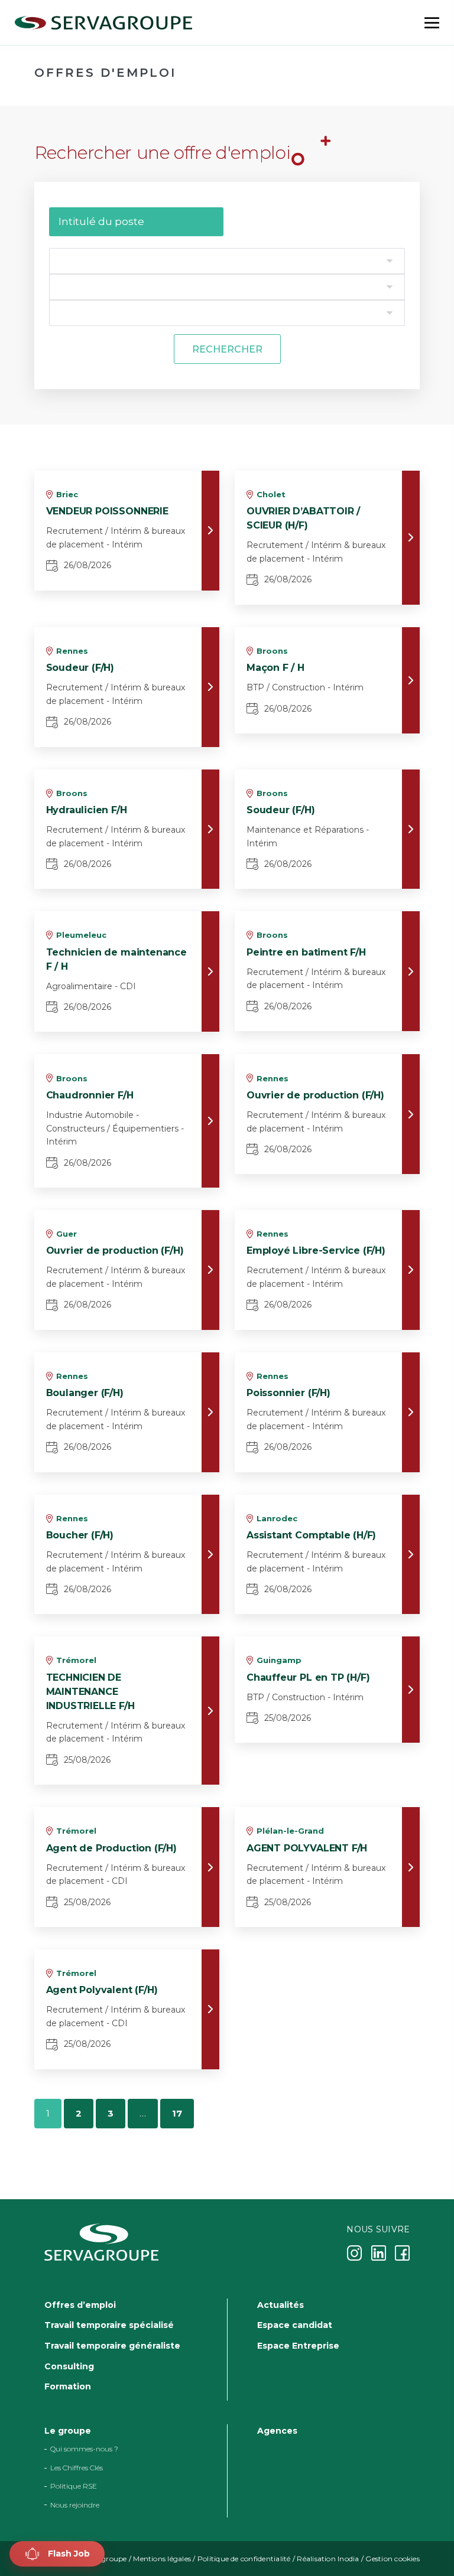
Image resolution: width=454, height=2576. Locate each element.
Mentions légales (162, 2559)
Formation (68, 2386)
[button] (57, 2554)
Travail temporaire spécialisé (109, 2325)
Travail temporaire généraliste (112, 2346)
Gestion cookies (393, 2559)
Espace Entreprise (298, 2346)
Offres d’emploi (80, 2304)
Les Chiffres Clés (77, 2468)
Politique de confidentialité (244, 2559)
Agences (277, 2431)
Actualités (280, 2304)
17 (177, 2113)
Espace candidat (295, 2325)
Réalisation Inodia (328, 2559)
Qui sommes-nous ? (84, 2449)
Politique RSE (74, 2486)
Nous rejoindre (75, 2504)
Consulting (69, 2366)
